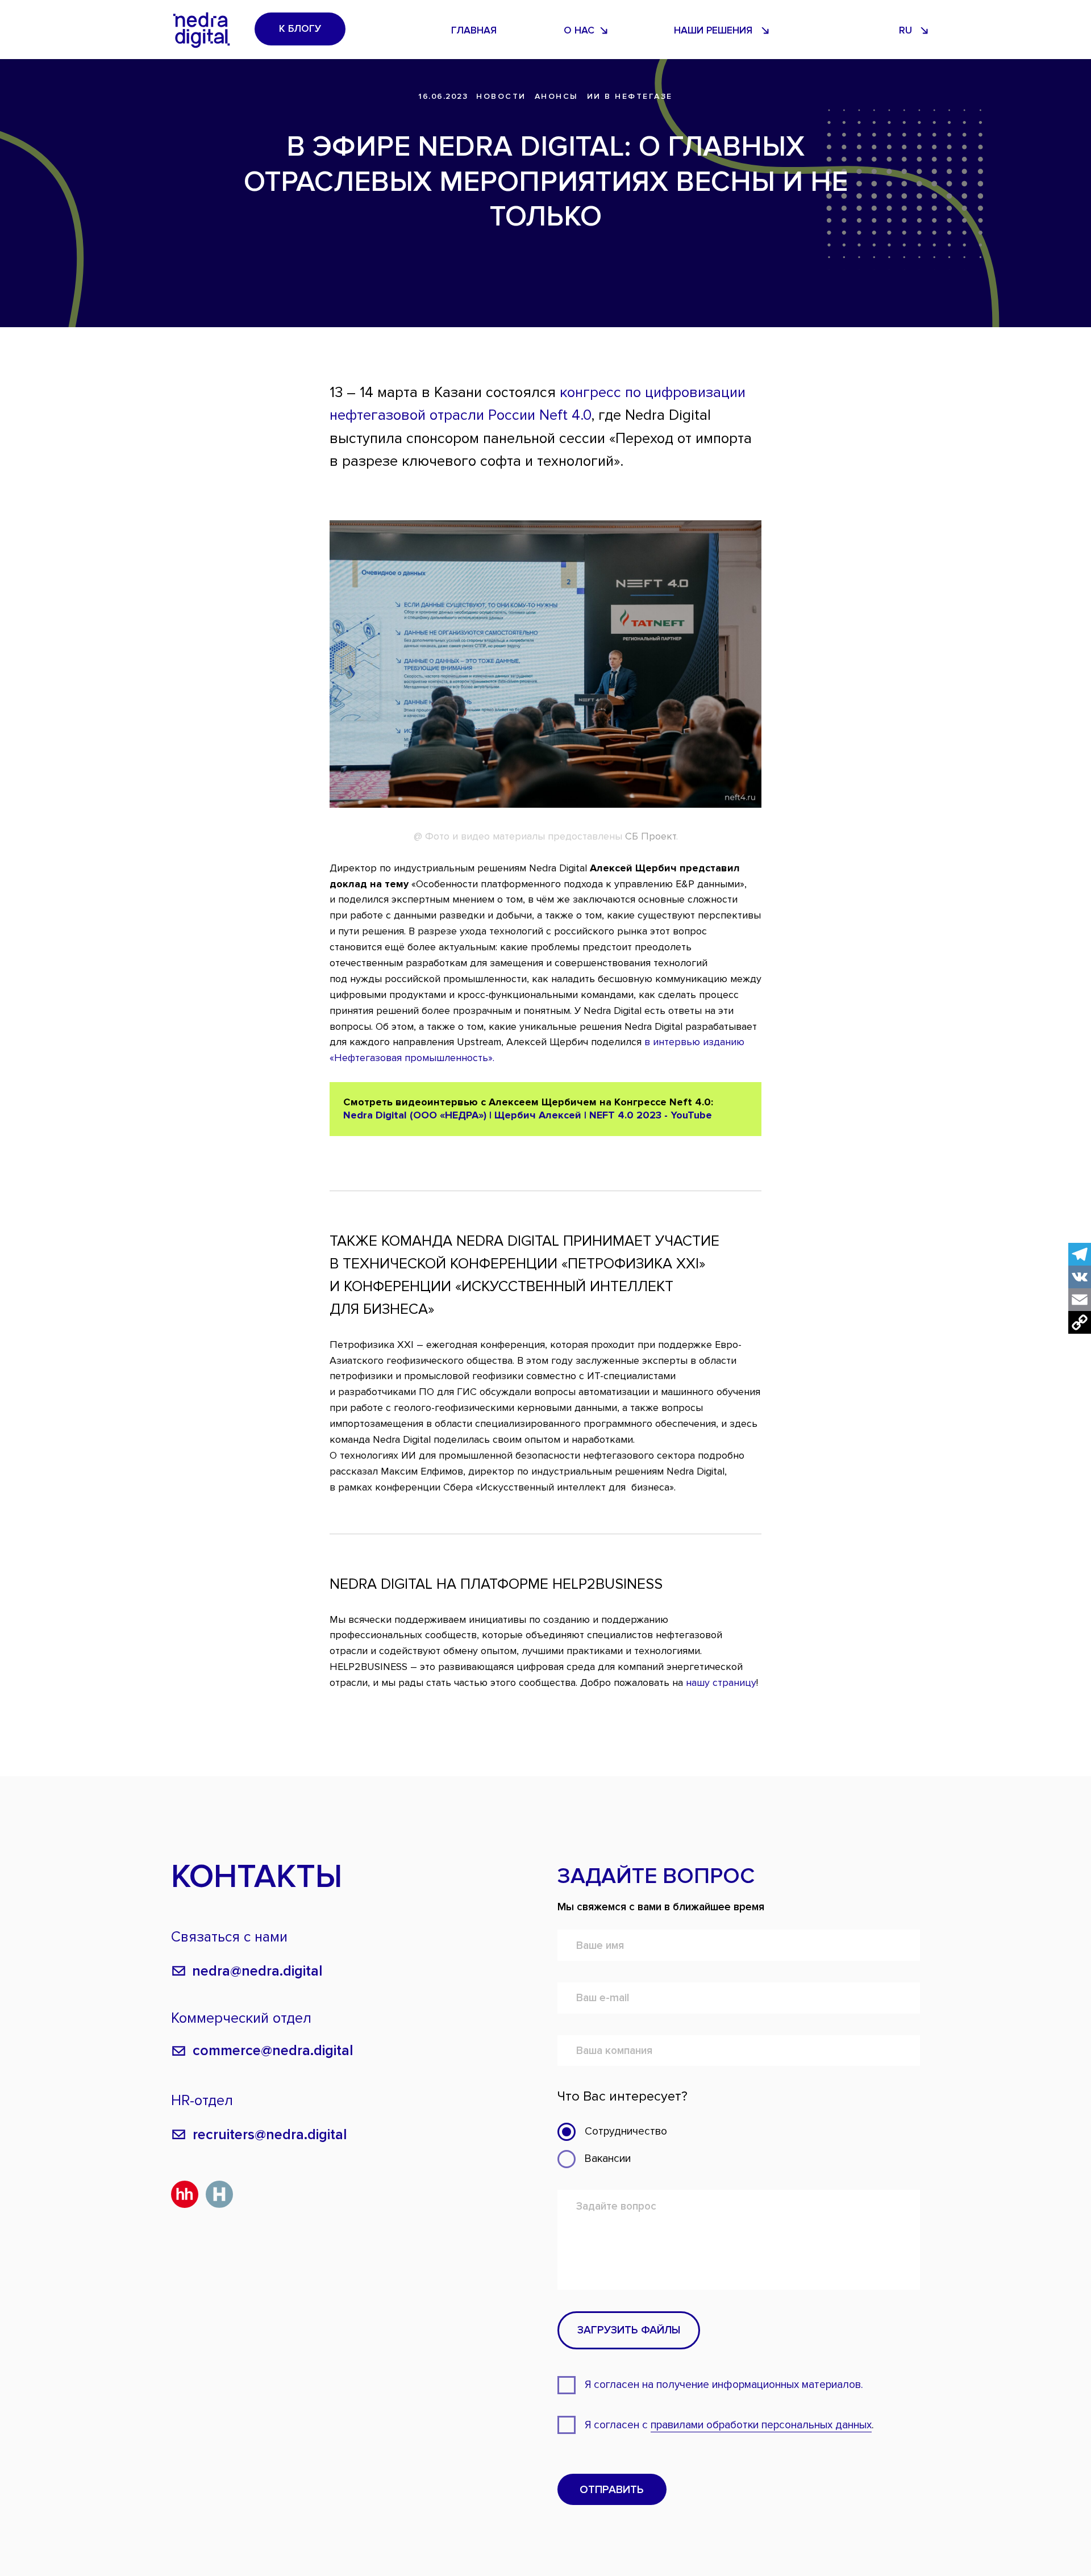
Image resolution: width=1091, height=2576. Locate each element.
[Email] (1080, 1300)
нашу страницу (721, 1682)
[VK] (1080, 1277)
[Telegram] (1080, 1254)
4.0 (581, 415)
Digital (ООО (406, 1115)
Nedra (358, 1115)
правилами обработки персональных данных (761, 2425)
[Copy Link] (1080, 1322)
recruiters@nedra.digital (270, 2135)
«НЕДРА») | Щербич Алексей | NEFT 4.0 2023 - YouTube (576, 1115)
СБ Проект (651, 836)
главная (474, 30)
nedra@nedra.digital (257, 1971)
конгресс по (600, 393)
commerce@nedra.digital (273, 2051)
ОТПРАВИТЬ (612, 2490)
